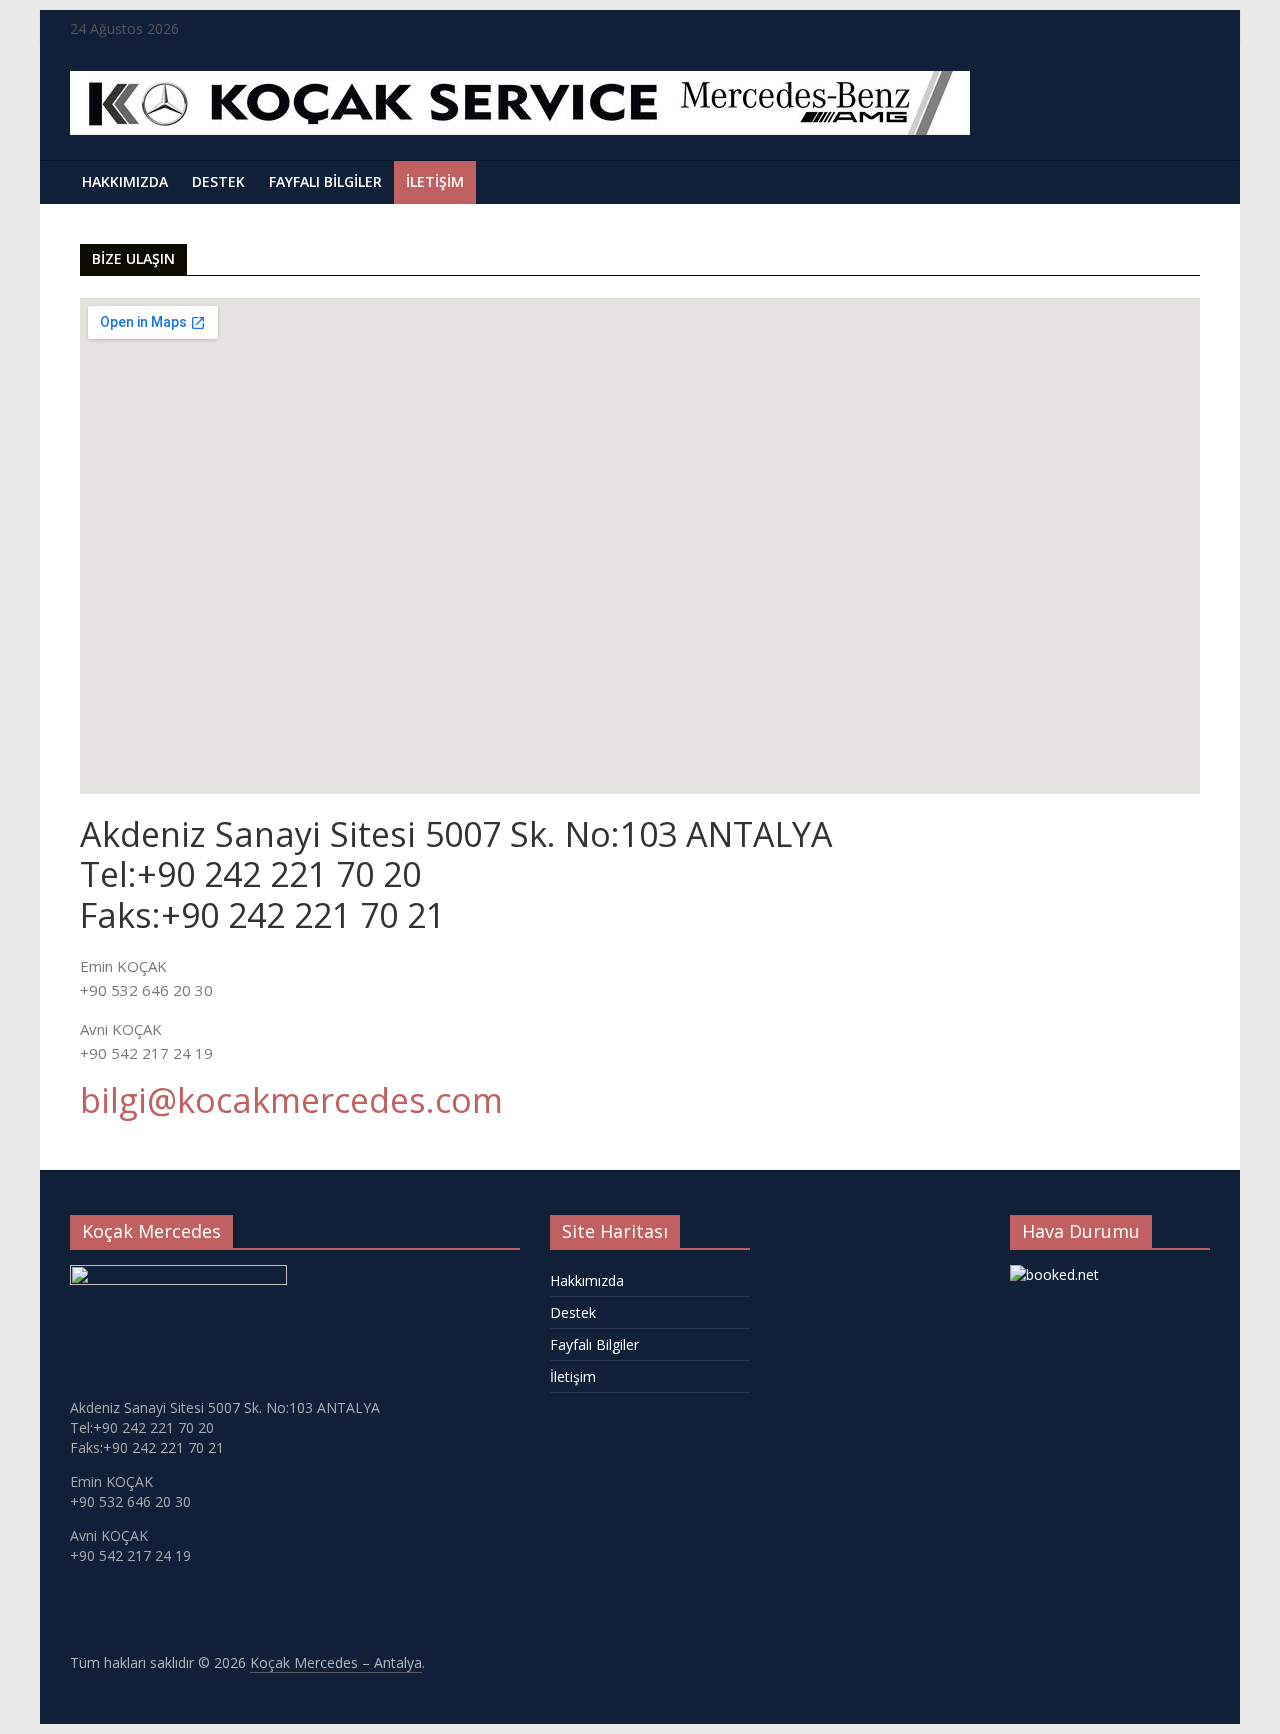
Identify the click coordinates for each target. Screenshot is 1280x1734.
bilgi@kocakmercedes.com (291, 1100)
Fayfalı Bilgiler (325, 181)
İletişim (435, 181)
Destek (218, 181)
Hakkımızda (125, 181)
